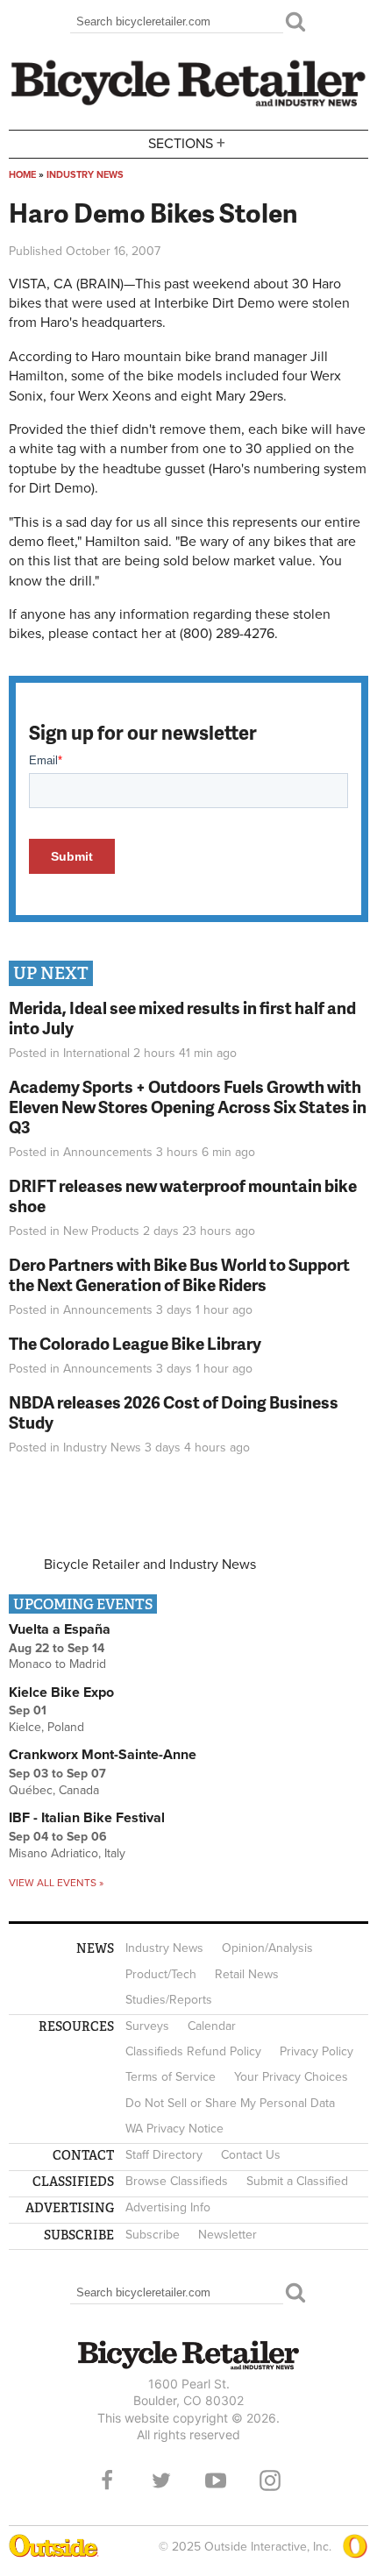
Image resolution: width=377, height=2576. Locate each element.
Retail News (247, 1974)
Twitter (161, 2480)
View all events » (56, 1883)
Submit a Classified (297, 2181)
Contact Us (251, 2155)
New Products (101, 1231)
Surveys (147, 2026)
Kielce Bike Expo (61, 1692)
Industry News (85, 175)
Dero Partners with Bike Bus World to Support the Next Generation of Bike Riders (179, 1274)
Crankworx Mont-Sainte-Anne (103, 1755)
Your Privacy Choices (291, 2077)
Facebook (107, 2480)
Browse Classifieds (177, 2181)
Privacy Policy (317, 2051)
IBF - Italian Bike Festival (87, 1818)
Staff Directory (164, 2155)
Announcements (108, 1152)
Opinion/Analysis (267, 1948)
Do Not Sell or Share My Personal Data (230, 2103)
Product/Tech (161, 1974)
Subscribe (153, 2235)
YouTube (216, 2480)
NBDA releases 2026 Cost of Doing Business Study (174, 1412)
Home (22, 175)
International (96, 1053)
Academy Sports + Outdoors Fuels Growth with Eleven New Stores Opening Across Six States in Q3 (188, 1107)
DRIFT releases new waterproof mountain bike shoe (183, 1196)
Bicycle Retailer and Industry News (150, 1565)
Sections (187, 142)
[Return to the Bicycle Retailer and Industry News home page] (188, 104)
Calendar (212, 2026)
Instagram (270, 2480)
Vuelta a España (60, 1629)
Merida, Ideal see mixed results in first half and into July (182, 1018)
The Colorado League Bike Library (135, 1343)
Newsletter (228, 2235)
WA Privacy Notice (174, 2129)
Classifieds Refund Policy (193, 2051)
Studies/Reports (169, 2000)
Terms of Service (171, 2077)
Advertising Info (168, 2207)
